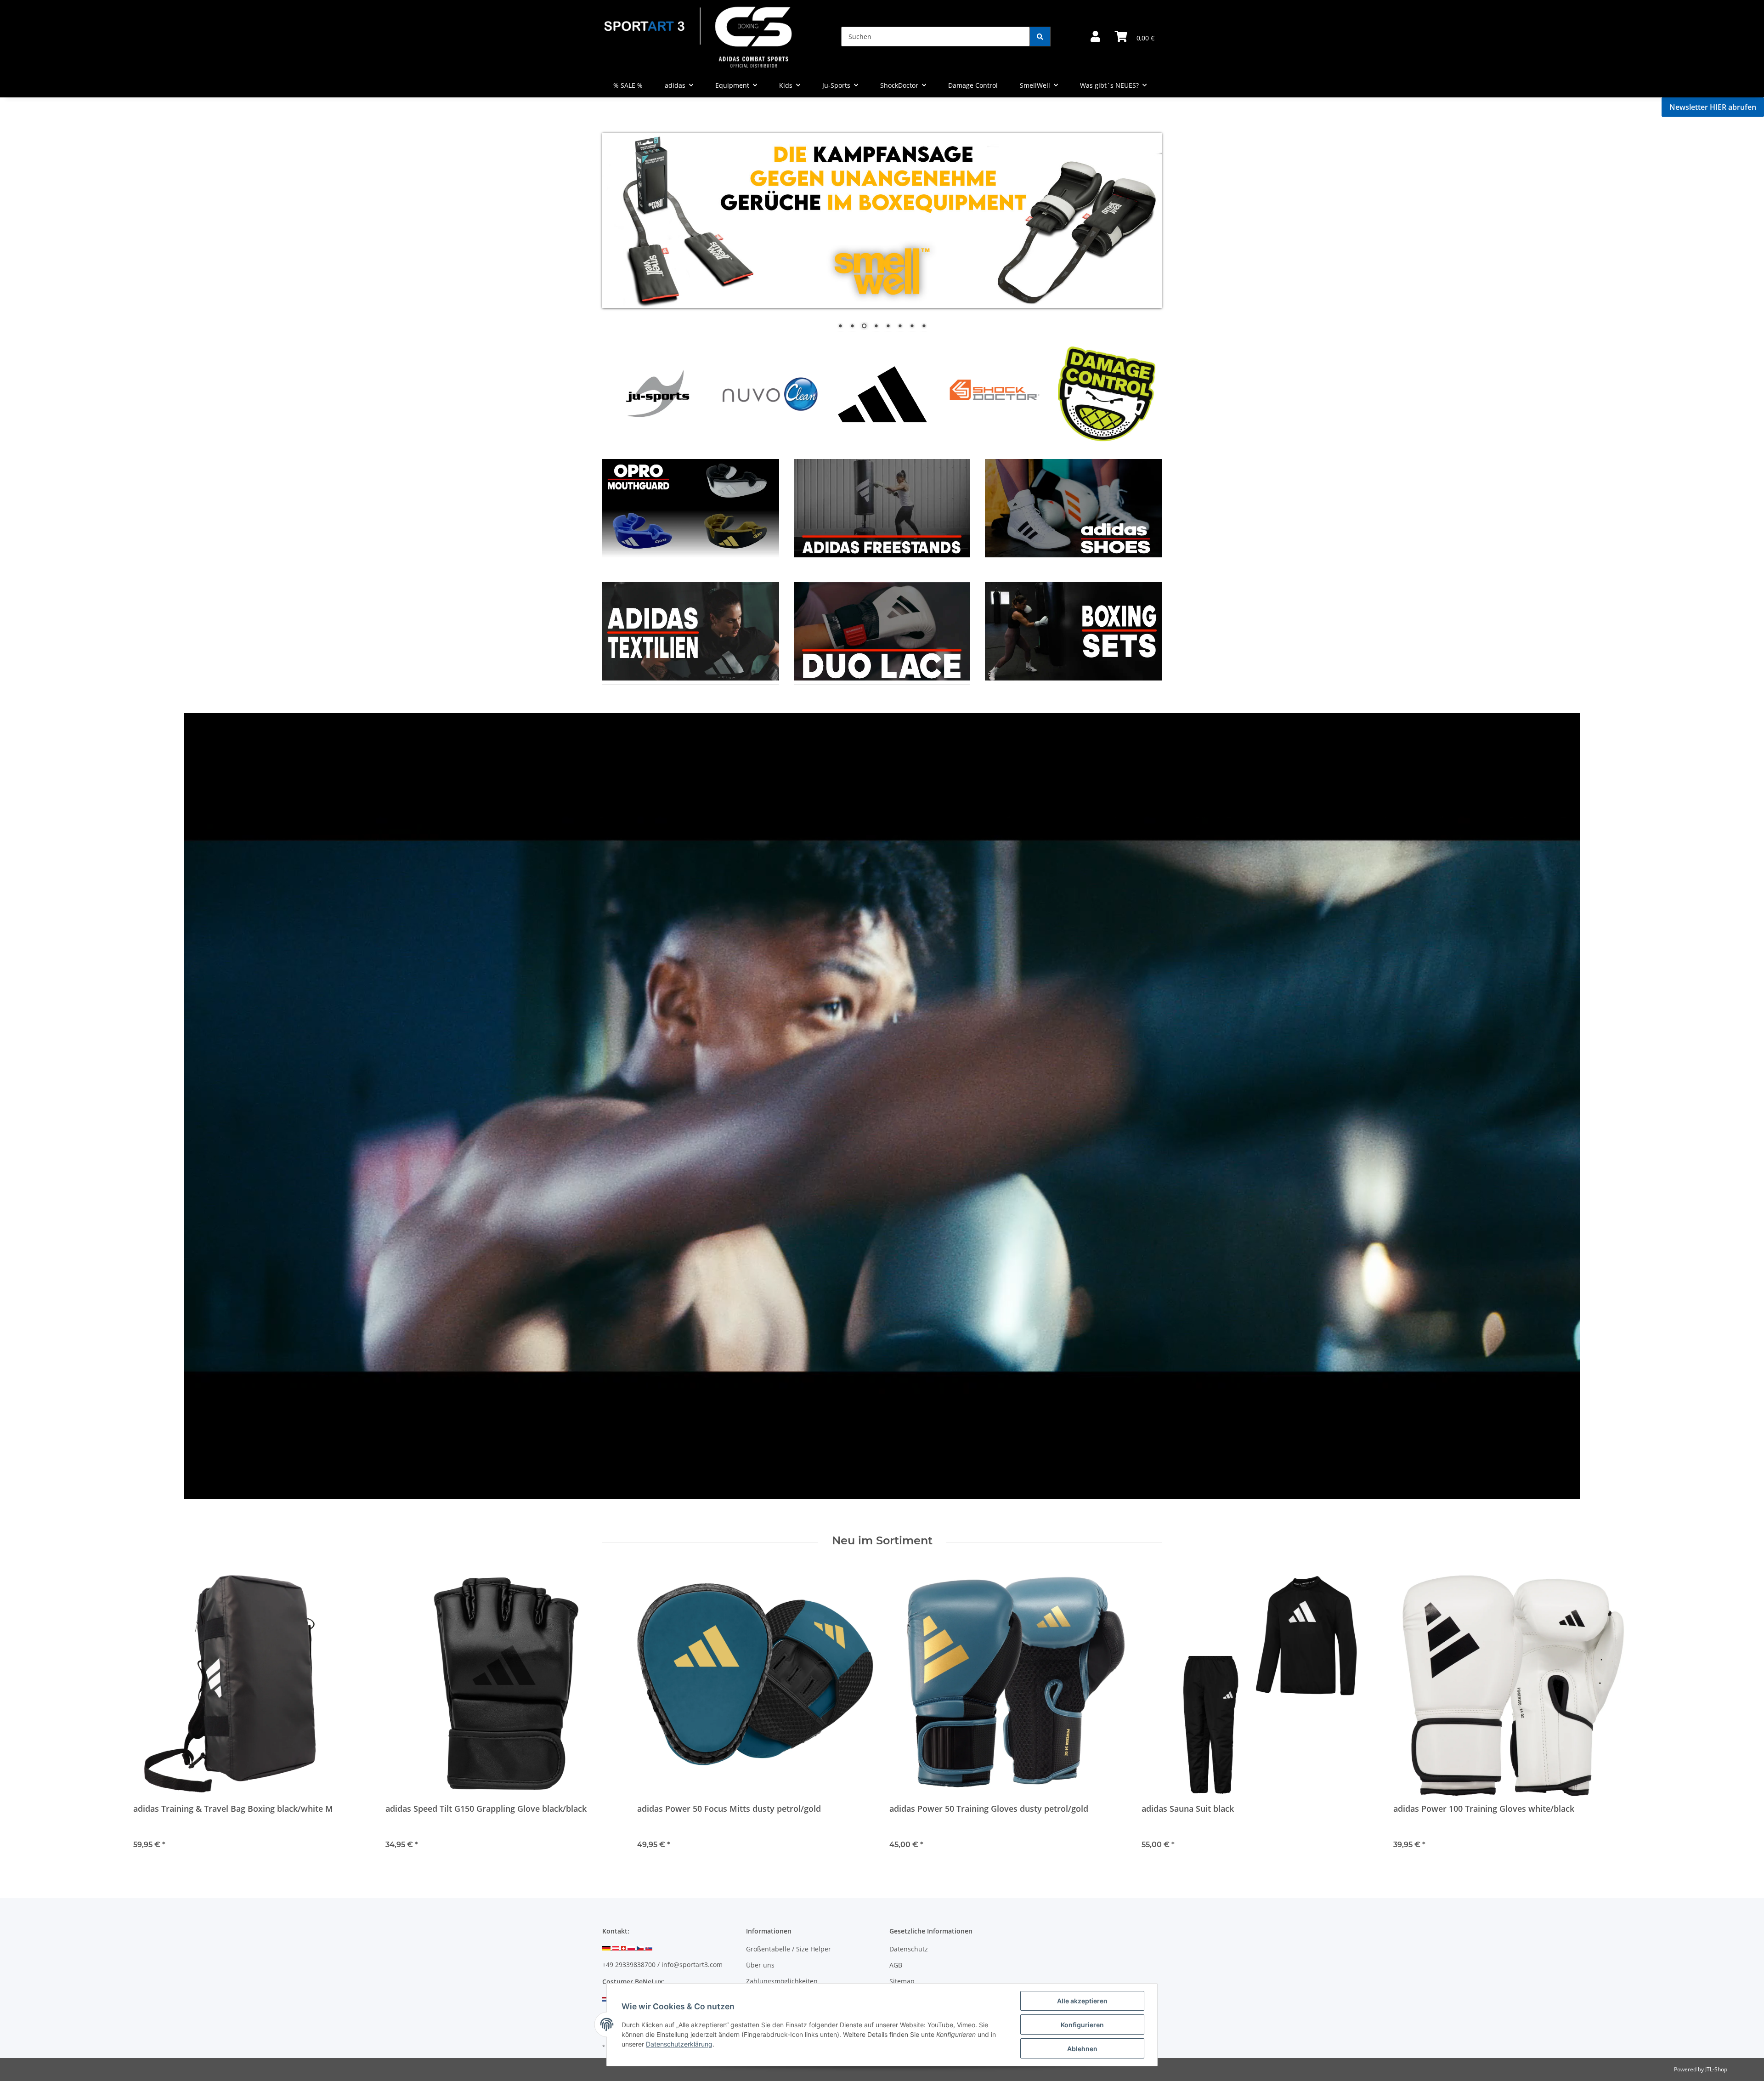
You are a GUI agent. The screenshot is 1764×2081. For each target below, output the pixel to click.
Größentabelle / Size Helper (789, 1949)
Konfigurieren (1082, 2025)
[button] (1095, 37)
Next (1139, 393)
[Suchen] (1040, 37)
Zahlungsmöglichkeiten (782, 1981)
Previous (625, 393)
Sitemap (902, 1981)
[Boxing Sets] (1073, 507)
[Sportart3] (698, 37)
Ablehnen (1082, 2049)
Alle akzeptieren (1082, 2001)
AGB (896, 1965)
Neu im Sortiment (882, 1541)
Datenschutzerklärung (679, 2044)
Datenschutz (909, 1949)
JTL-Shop (1716, 2069)
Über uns (760, 1965)
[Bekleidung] (691, 507)
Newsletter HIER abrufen (1713, 107)
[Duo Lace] (882, 507)
